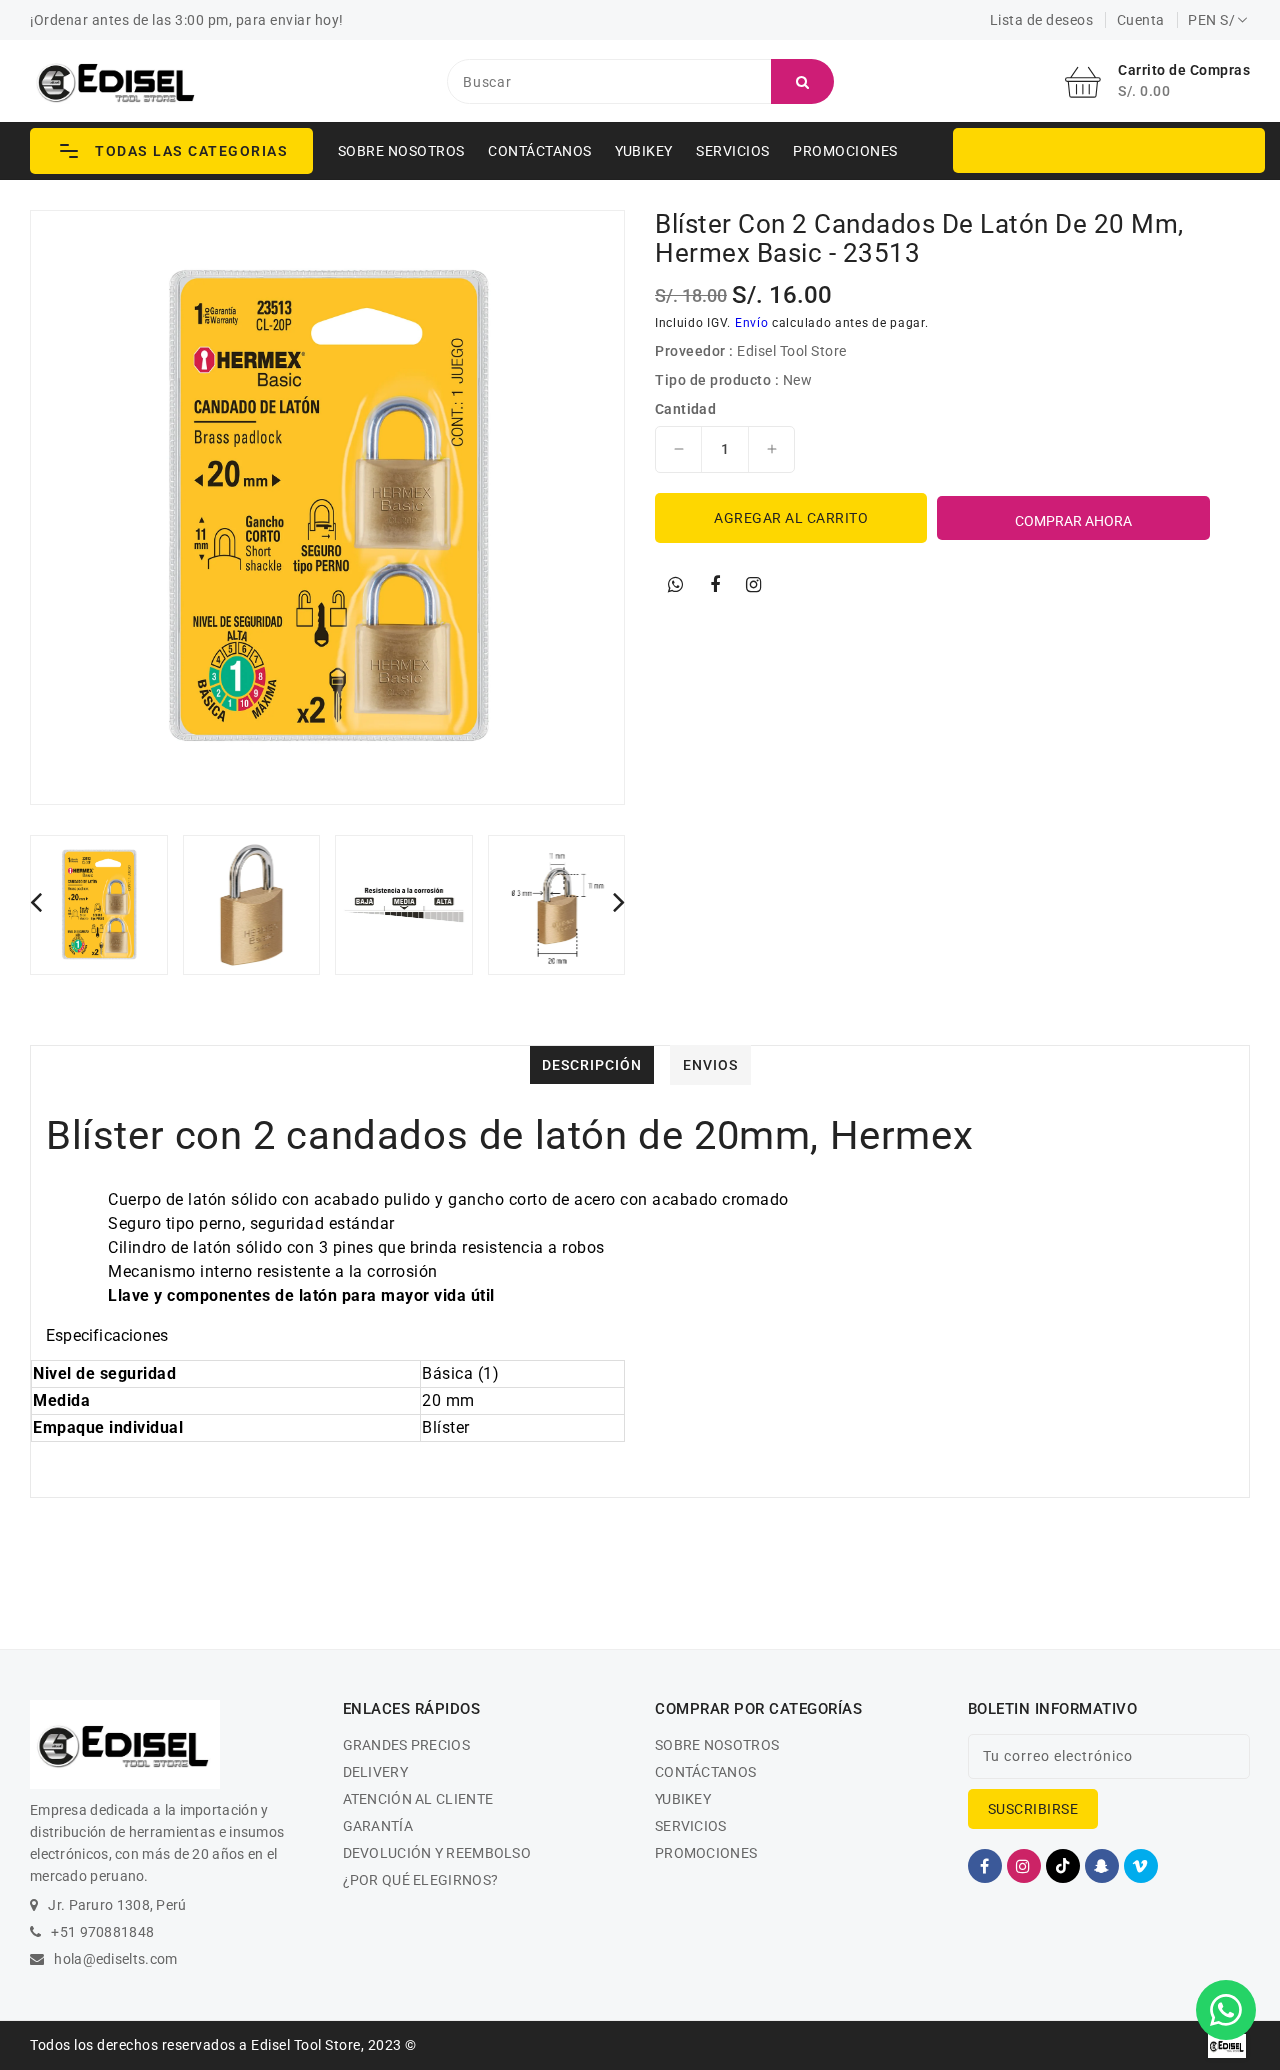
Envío (752, 323)
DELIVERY (375, 1772)
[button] (171, 151)
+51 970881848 (102, 1932)
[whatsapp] (676, 585)
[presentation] (36, 901)
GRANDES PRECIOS (407, 1745)
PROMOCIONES (845, 151)
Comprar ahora (1073, 521)
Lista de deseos (1042, 20)
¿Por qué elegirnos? (421, 1880)
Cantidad (685, 409)
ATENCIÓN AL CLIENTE (418, 1799)
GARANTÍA (378, 1826)
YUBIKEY (644, 151)
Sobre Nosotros (401, 151)
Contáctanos (540, 151)
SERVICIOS (733, 151)
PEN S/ (1211, 20)
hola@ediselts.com (115, 1959)
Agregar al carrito (791, 518)
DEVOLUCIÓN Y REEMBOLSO (437, 1853)
